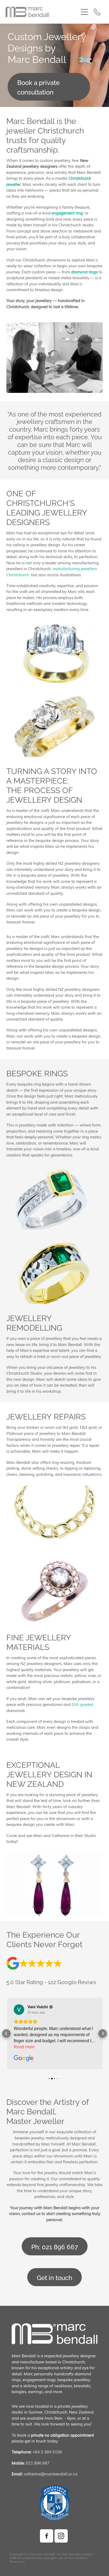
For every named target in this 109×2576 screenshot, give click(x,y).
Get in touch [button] (54, 2277)
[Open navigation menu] (84, 12)
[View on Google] (18, 2010)
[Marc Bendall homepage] (42, 12)
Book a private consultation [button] (38, 87)
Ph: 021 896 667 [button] (55, 2246)
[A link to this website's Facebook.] (47, 2536)
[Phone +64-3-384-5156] (97, 12)
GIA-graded (82, 1704)
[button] (6, 2033)
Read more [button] (23, 2047)
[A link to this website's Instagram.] (61, 2536)
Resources (17, 2561)
